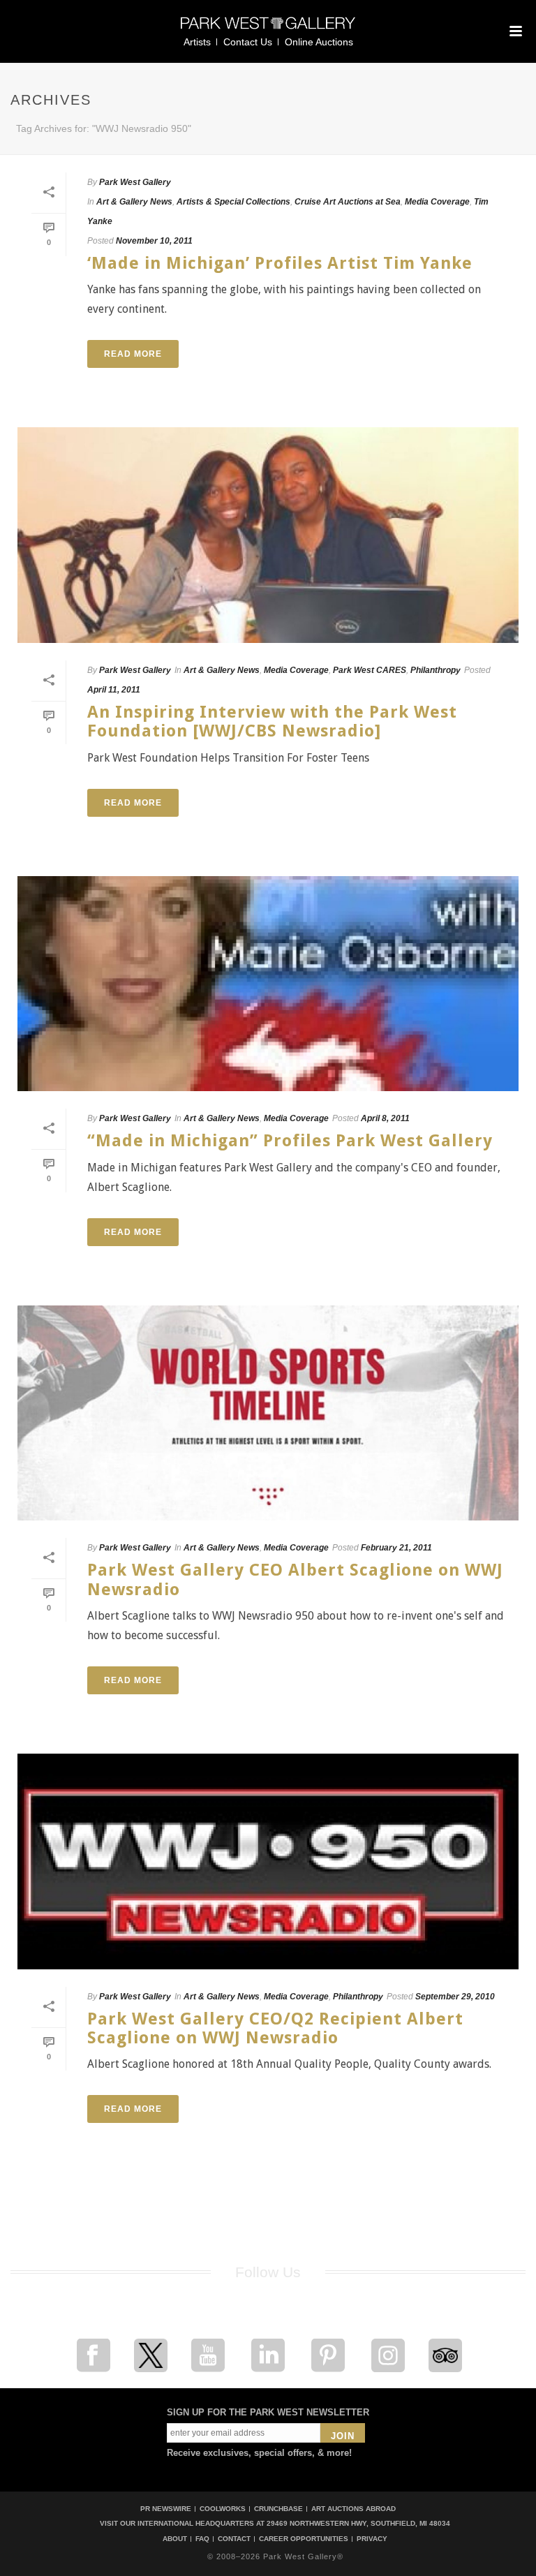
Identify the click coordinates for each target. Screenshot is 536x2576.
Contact (234, 2539)
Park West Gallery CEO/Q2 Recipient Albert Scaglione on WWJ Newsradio (275, 2028)
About (175, 2539)
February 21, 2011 (396, 1548)
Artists (197, 42)
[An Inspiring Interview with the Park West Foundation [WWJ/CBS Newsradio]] (268, 535)
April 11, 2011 (114, 690)
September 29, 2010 (455, 1997)
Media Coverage (437, 202)
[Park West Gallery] (268, 29)
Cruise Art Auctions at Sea (348, 202)
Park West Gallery (135, 182)
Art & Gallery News (134, 202)
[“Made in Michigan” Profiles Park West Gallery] (268, 984)
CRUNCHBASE (278, 2509)
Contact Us (248, 42)
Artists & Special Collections (233, 202)
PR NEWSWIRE (166, 2509)
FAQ (202, 2539)
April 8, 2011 (385, 1118)
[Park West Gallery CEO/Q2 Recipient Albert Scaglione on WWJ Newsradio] (268, 1861)
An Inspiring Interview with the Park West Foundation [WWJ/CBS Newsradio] (272, 721)
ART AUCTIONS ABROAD (353, 2509)
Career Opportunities (304, 2539)
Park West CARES (370, 670)
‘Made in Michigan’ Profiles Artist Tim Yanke (280, 263)
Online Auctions (319, 42)
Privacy (372, 2539)
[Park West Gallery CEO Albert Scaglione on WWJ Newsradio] (268, 1413)
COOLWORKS (223, 2509)
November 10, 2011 (154, 241)
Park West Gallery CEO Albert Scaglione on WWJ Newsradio (295, 1579)
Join (343, 2436)
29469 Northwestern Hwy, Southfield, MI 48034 (358, 2523)
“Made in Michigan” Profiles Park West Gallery (290, 1141)
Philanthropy (435, 670)
